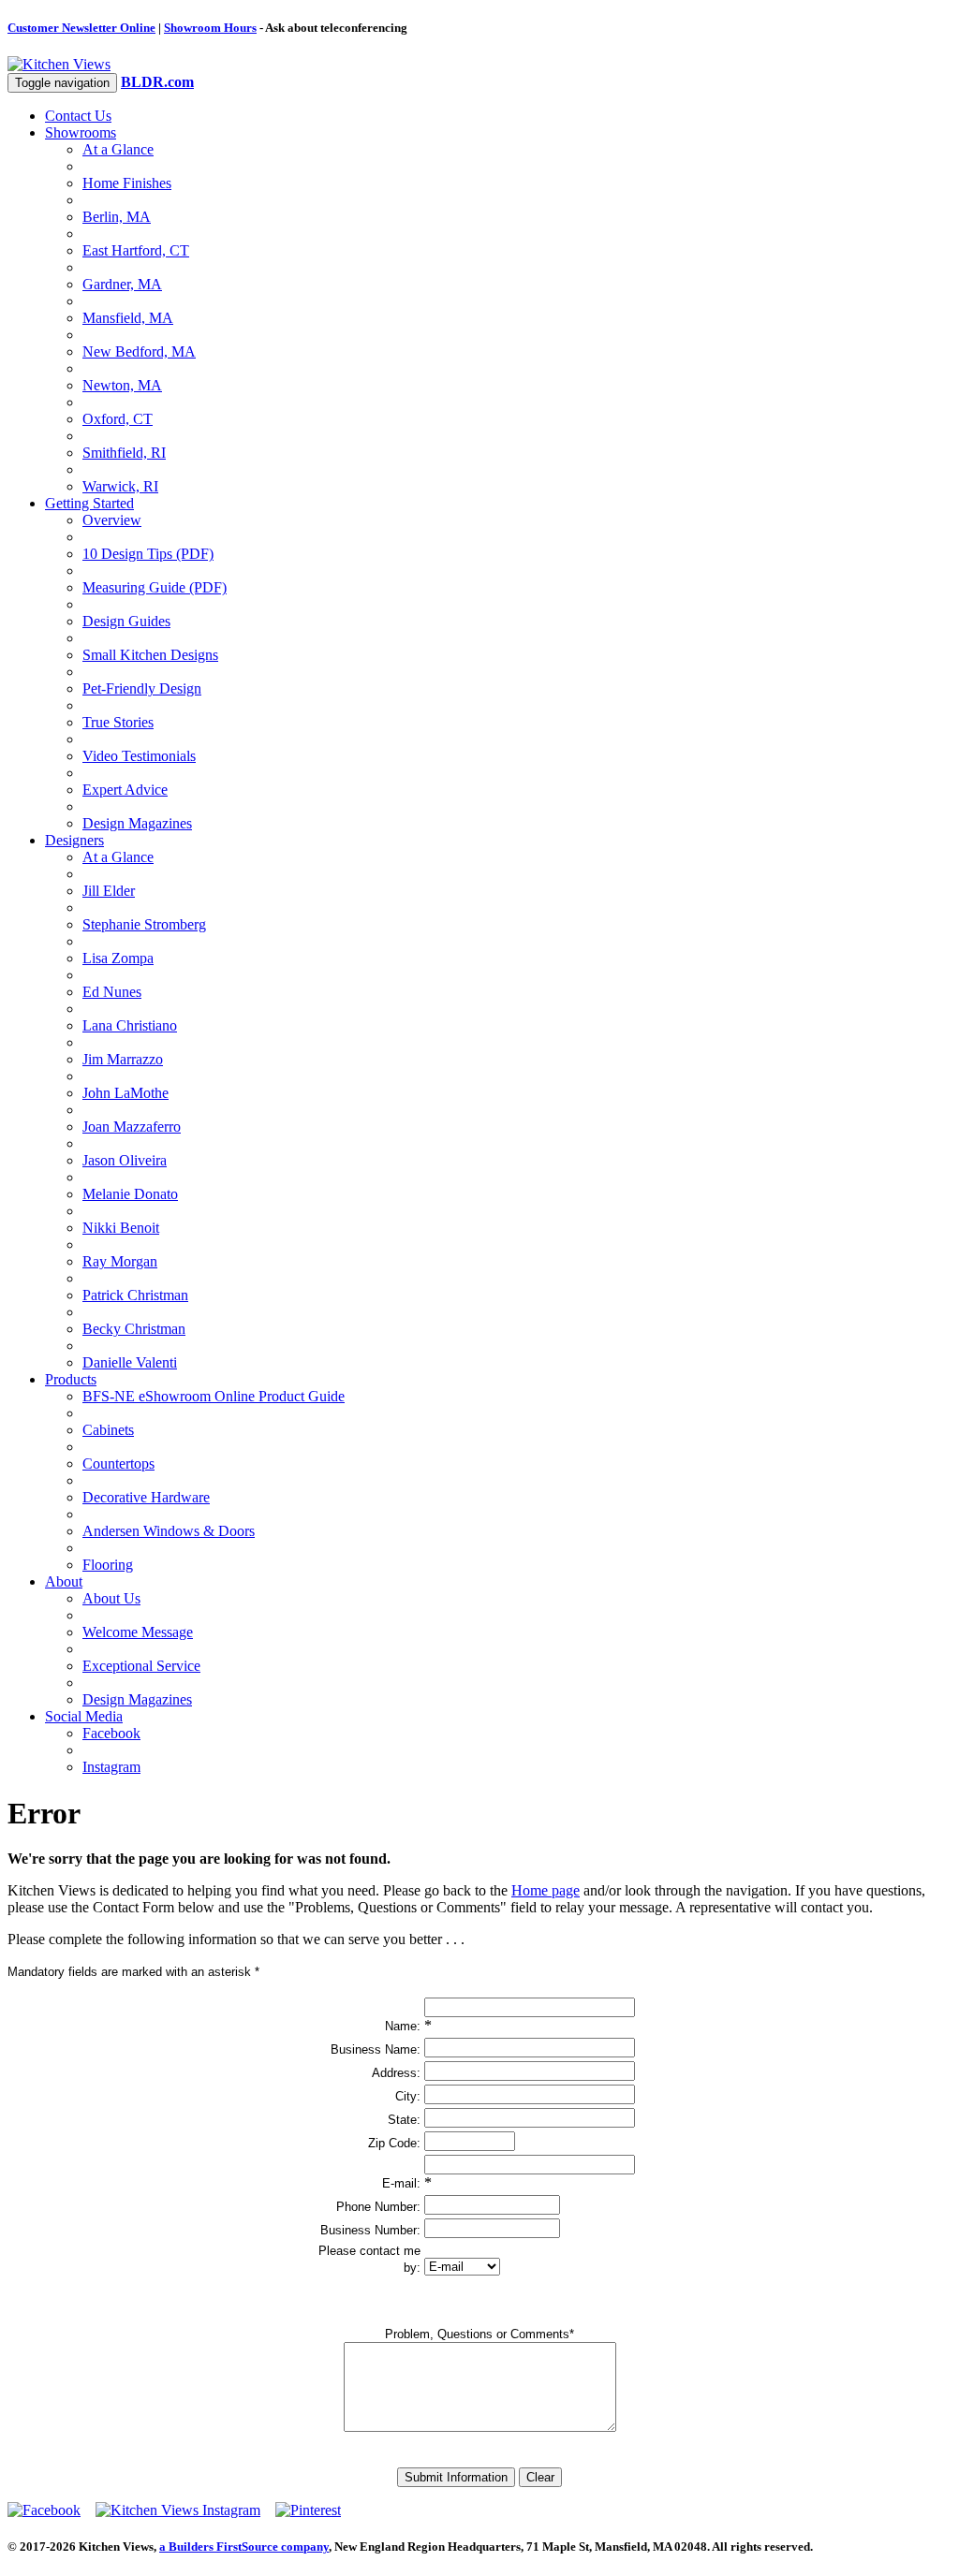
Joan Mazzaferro (132, 1127)
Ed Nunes (112, 992)
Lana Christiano (130, 1025)
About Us (111, 1598)
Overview (112, 520)
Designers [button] (74, 840)
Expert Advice (125, 790)
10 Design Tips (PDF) (148, 554)
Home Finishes (127, 183)
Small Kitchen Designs (150, 655)
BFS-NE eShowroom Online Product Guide (214, 1396)
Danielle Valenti (130, 1362)
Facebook (111, 1733)
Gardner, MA (122, 284)
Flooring (108, 1565)
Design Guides (126, 621)
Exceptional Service (141, 1666)
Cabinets (108, 1430)
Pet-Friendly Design (142, 688)
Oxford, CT (118, 419)
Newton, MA (122, 385)
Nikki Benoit (121, 1228)
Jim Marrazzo (123, 1059)
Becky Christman (134, 1329)
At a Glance (118, 149)
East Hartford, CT (136, 250)
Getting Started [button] (89, 503)
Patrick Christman (135, 1295)
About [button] (64, 1581)
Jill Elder (109, 891)
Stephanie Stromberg (144, 924)
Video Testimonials (139, 756)
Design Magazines (137, 823)
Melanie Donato (130, 1194)
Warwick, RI (120, 486)
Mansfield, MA (128, 318)
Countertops (118, 1464)
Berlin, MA (117, 217)
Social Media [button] (84, 1716)
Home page (546, 1890)
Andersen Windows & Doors (169, 1531)
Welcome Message (138, 1632)
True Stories (118, 722)
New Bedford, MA (139, 351)
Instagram (111, 1767)
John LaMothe (125, 1093)
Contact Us (78, 116)
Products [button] (71, 1379)
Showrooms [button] (81, 132)
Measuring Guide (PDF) (155, 587)
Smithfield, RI (124, 453)
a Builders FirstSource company (244, 2547)
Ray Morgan (120, 1261)
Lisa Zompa (118, 958)
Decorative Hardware (146, 1497)
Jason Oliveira (125, 1160)
